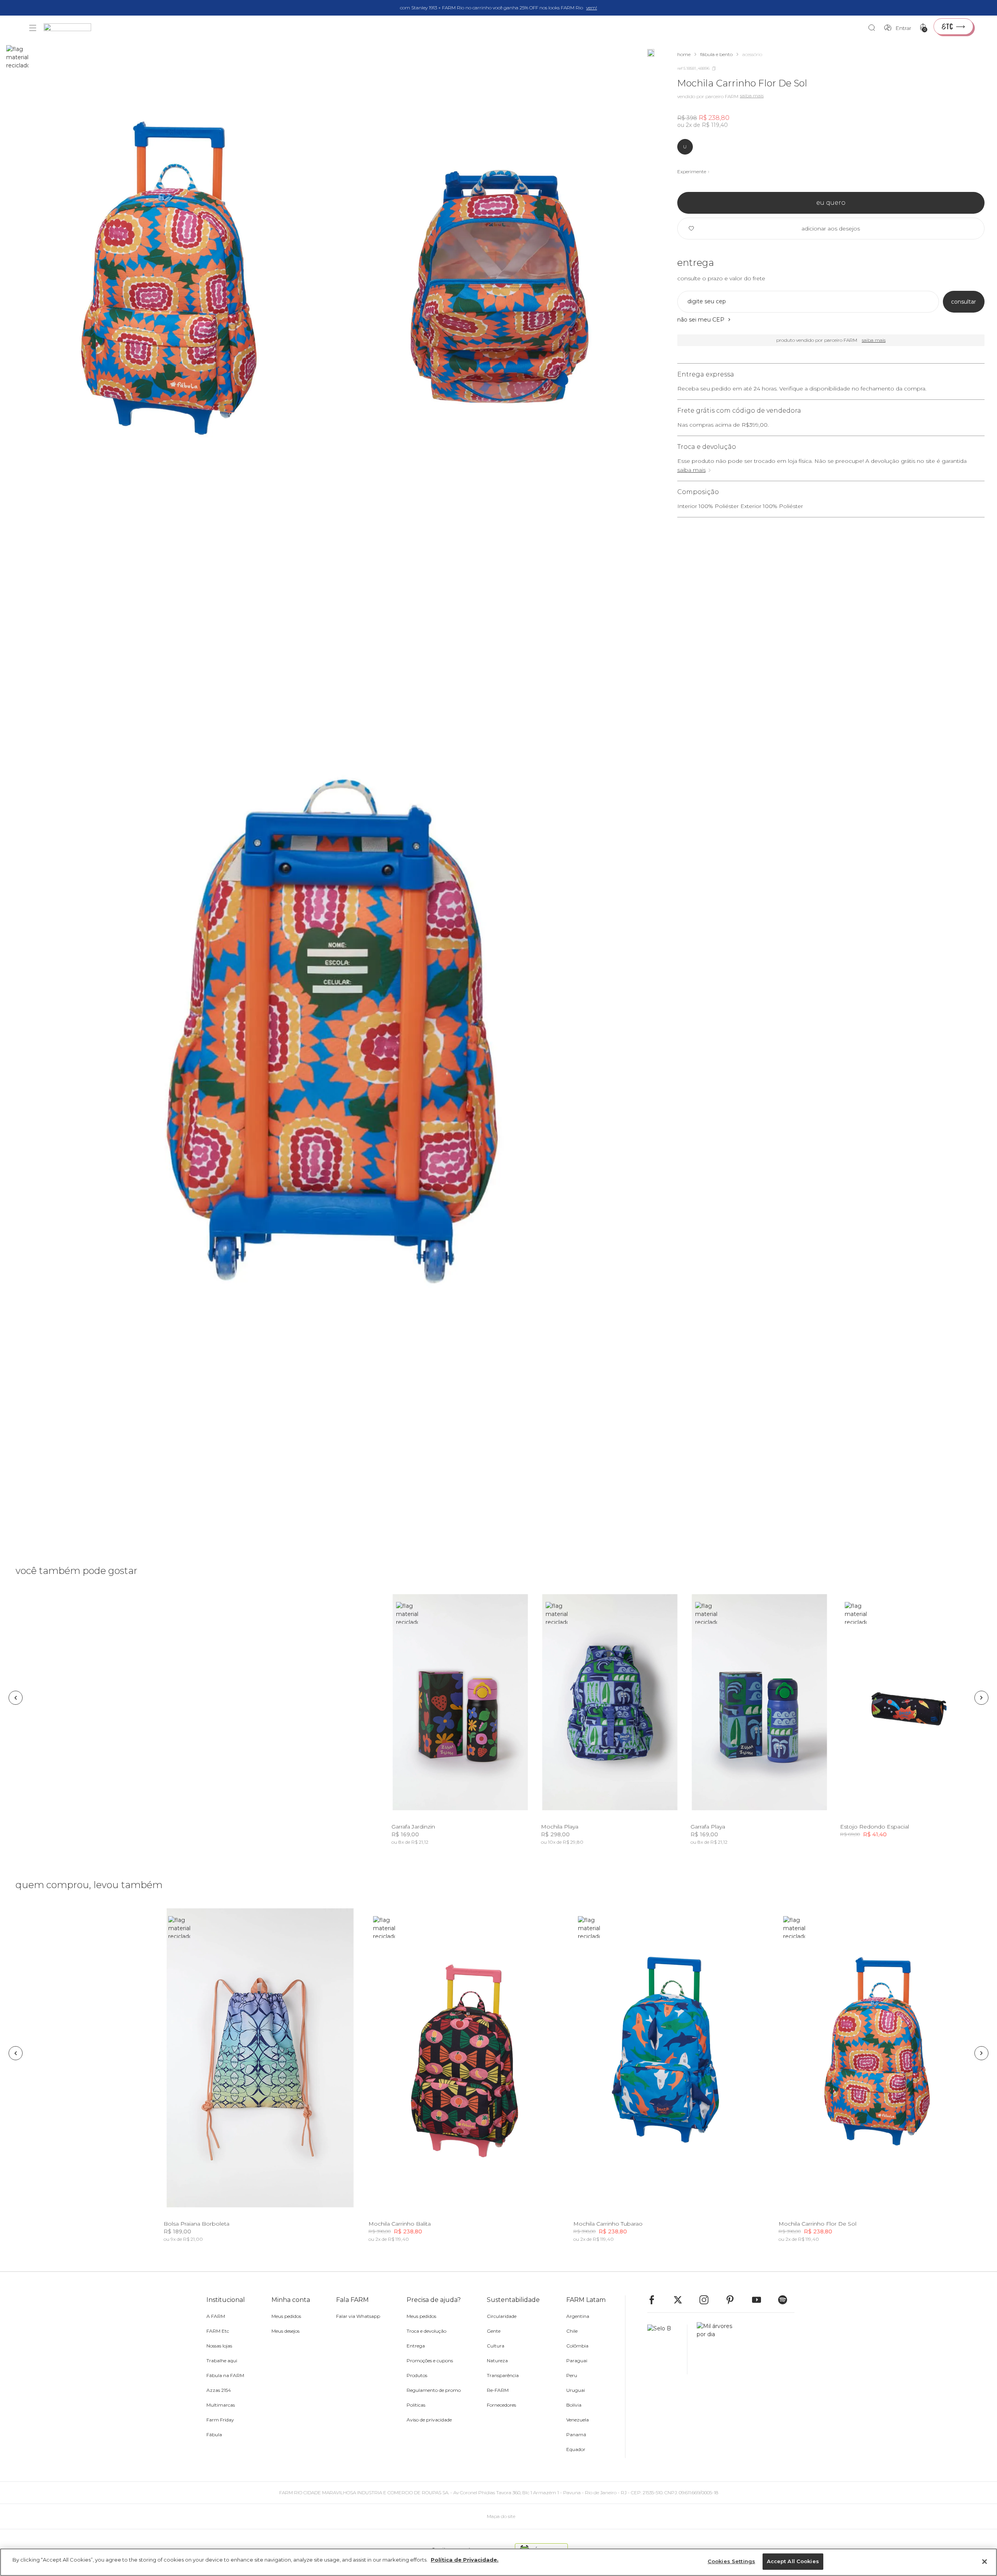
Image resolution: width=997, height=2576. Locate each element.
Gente (494, 2331)
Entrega (416, 2346)
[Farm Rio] (71, 28)
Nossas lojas (219, 2346)
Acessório (752, 54)
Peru (572, 2375)
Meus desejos (285, 2331)
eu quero (831, 203)
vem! (592, 8)
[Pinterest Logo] (734, 2300)
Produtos (417, 2375)
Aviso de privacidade (429, 2420)
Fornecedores (501, 2405)
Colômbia (577, 2346)
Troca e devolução (426, 2331)
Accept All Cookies (793, 2561)
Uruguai (576, 2390)
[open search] (874, 28)
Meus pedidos (286, 2316)
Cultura (496, 2346)
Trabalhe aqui (222, 2361)
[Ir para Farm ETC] (953, 26)
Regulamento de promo (434, 2390)
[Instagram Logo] (708, 2300)
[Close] (985, 2562)
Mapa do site (501, 2516)
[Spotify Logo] (786, 2300)
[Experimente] (651, 53)
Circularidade (502, 2316)
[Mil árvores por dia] (712, 2349)
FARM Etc (218, 2331)
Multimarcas (221, 2405)
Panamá (576, 2434)
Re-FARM (498, 2390)
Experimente (692, 171)
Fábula (214, 2434)
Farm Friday (220, 2420)
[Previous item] (16, 1698)
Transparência (503, 2375)
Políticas (416, 2405)
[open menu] (33, 28)
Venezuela (578, 2420)
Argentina (578, 2316)
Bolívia (574, 2405)
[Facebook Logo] (655, 2300)
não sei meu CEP (701, 320)
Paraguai (577, 2361)
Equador (576, 2449)
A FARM (216, 2316)
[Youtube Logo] (760, 2300)
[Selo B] (667, 2349)
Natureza (497, 2361)
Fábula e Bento (716, 54)
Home (684, 54)
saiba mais (691, 470)
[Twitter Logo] (682, 2300)
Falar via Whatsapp (358, 2316)
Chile (572, 2331)
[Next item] (981, 1698)
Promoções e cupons (430, 2361)
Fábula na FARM (225, 2375)
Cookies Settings (731, 2561)
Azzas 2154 (219, 2390)
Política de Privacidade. (465, 2560)
